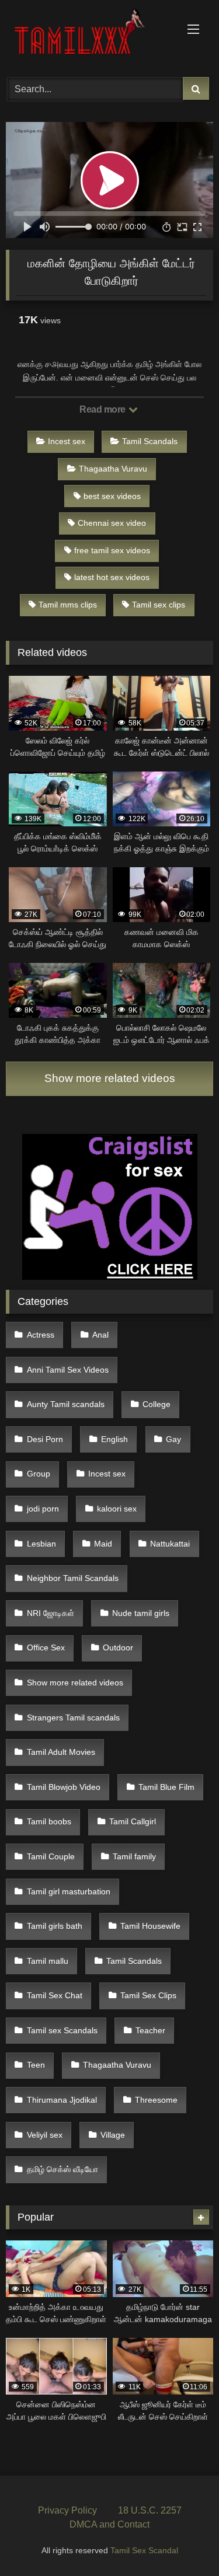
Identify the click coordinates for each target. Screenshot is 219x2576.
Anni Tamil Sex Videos (68, 1370)
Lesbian (41, 1544)
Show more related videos (110, 1078)
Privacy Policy (67, 2510)
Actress (41, 1335)
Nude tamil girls (141, 1613)
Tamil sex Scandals (62, 2030)
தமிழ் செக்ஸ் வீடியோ (62, 2169)
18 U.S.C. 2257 (150, 2510)
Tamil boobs (49, 1821)
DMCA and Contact (109, 2524)
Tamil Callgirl (133, 1821)
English (114, 1439)
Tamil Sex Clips (148, 1995)
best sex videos (112, 496)
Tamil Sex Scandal (144, 2550)
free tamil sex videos (112, 550)
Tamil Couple (51, 1856)
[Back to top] (183, 2541)
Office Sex (46, 1647)
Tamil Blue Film (166, 1787)
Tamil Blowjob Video (64, 1787)
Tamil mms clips (68, 605)
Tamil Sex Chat (55, 1995)
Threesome (156, 2100)
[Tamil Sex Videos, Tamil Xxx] (90, 37)
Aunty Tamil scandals (66, 1404)
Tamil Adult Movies (61, 1752)
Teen (36, 2065)
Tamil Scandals (150, 441)
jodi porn (43, 1509)
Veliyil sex (45, 2135)
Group (39, 1474)
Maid (103, 1544)
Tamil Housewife (150, 1926)
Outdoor (118, 1647)
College (157, 1404)
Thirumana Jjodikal (62, 2100)
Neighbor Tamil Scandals (73, 1578)
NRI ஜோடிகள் (51, 1613)
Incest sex (67, 441)
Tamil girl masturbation (69, 1891)
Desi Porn (45, 1439)
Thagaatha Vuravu (113, 469)
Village (113, 2135)
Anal (100, 1335)
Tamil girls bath (55, 1926)
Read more (103, 409)
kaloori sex (117, 1509)
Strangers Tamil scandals (73, 1718)
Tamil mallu (48, 1961)
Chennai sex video (112, 523)
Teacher (150, 2030)
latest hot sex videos (112, 577)
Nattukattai (170, 1544)
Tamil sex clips (159, 605)
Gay (173, 1439)
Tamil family (134, 1856)
